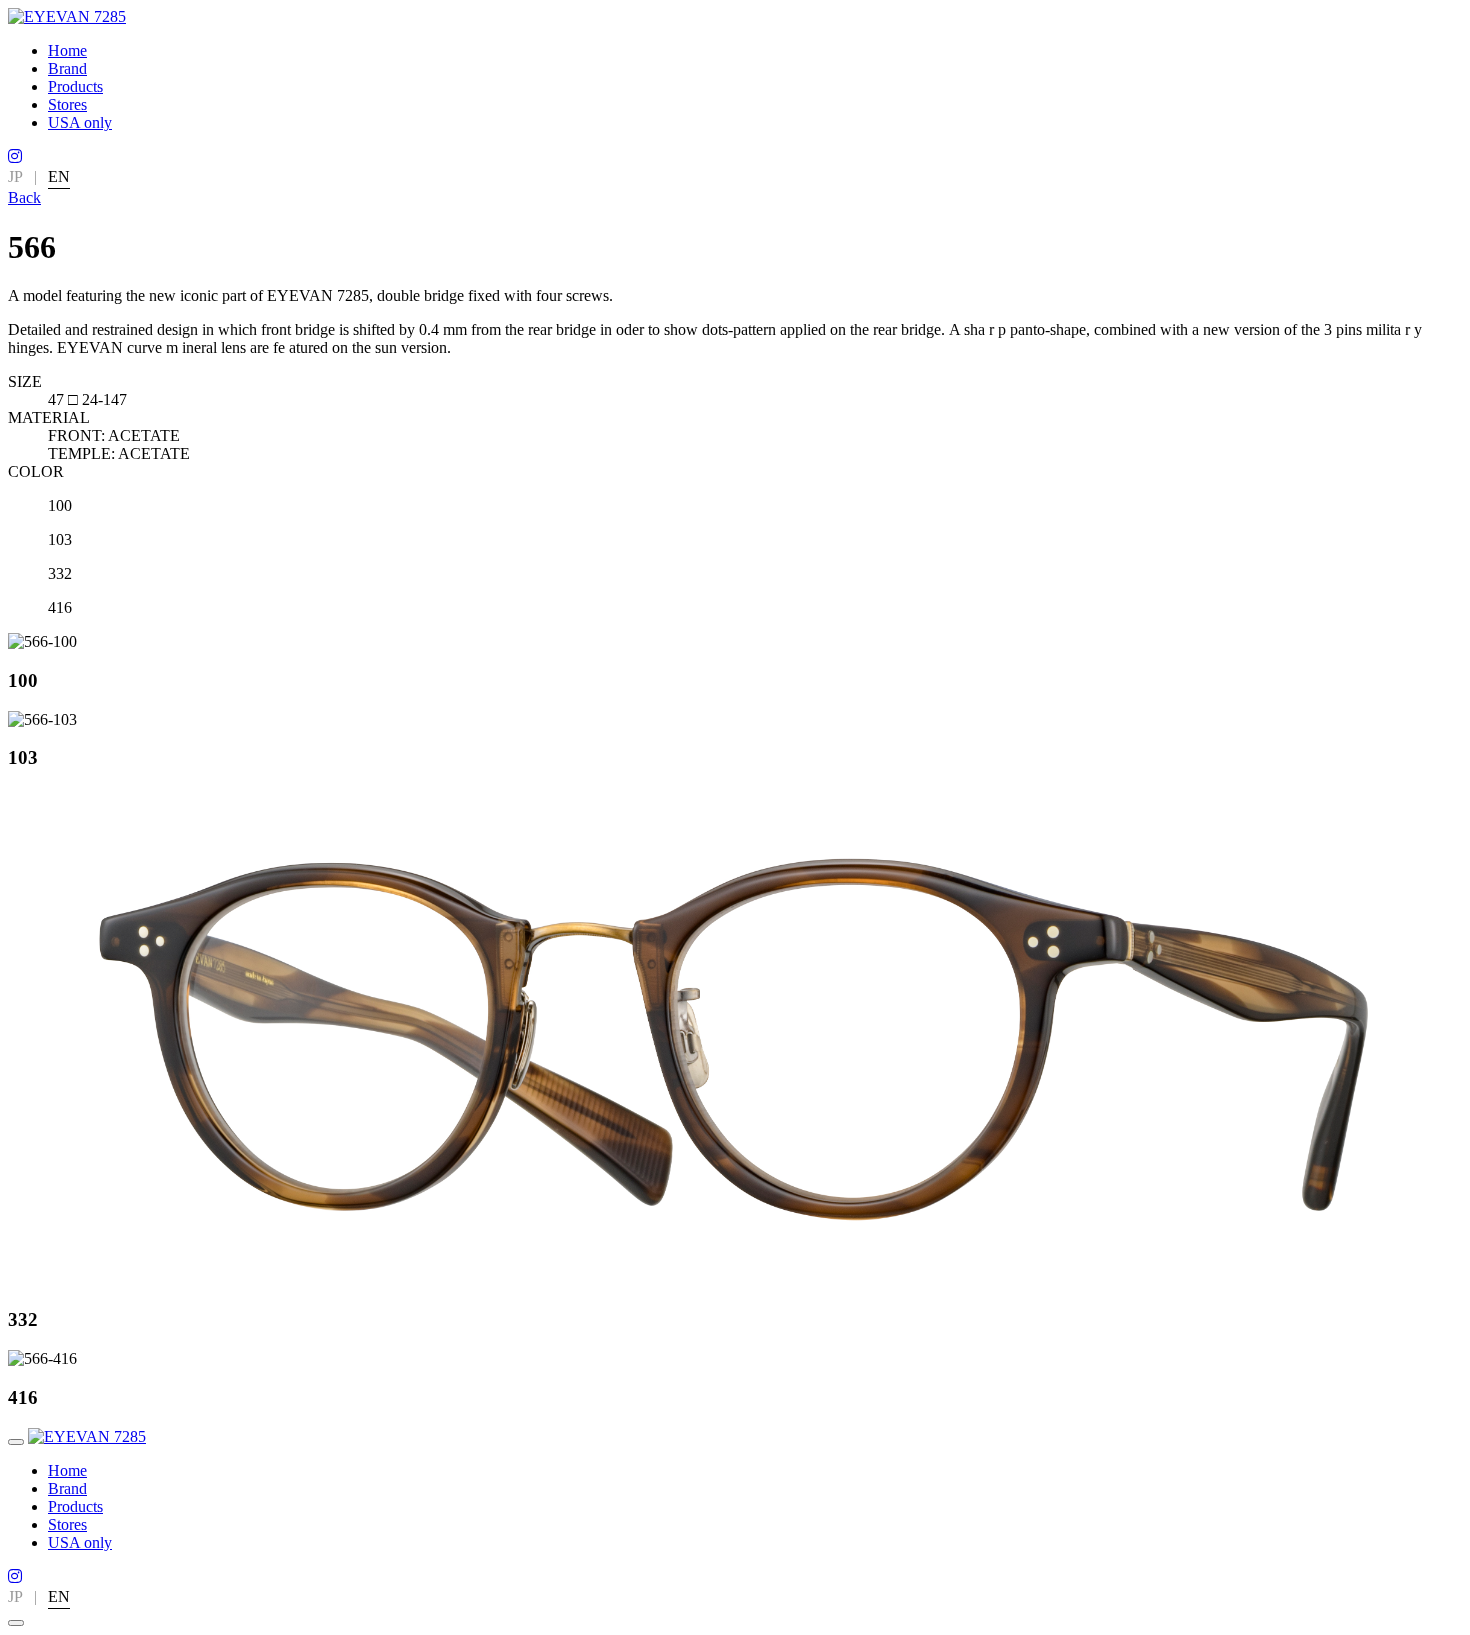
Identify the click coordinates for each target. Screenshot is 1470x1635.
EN (59, 176)
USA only (80, 122)
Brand (67, 68)
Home (67, 50)
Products (75, 86)
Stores (67, 104)
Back (24, 197)
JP (15, 176)
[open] (16, 1442)
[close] (16, 1623)
